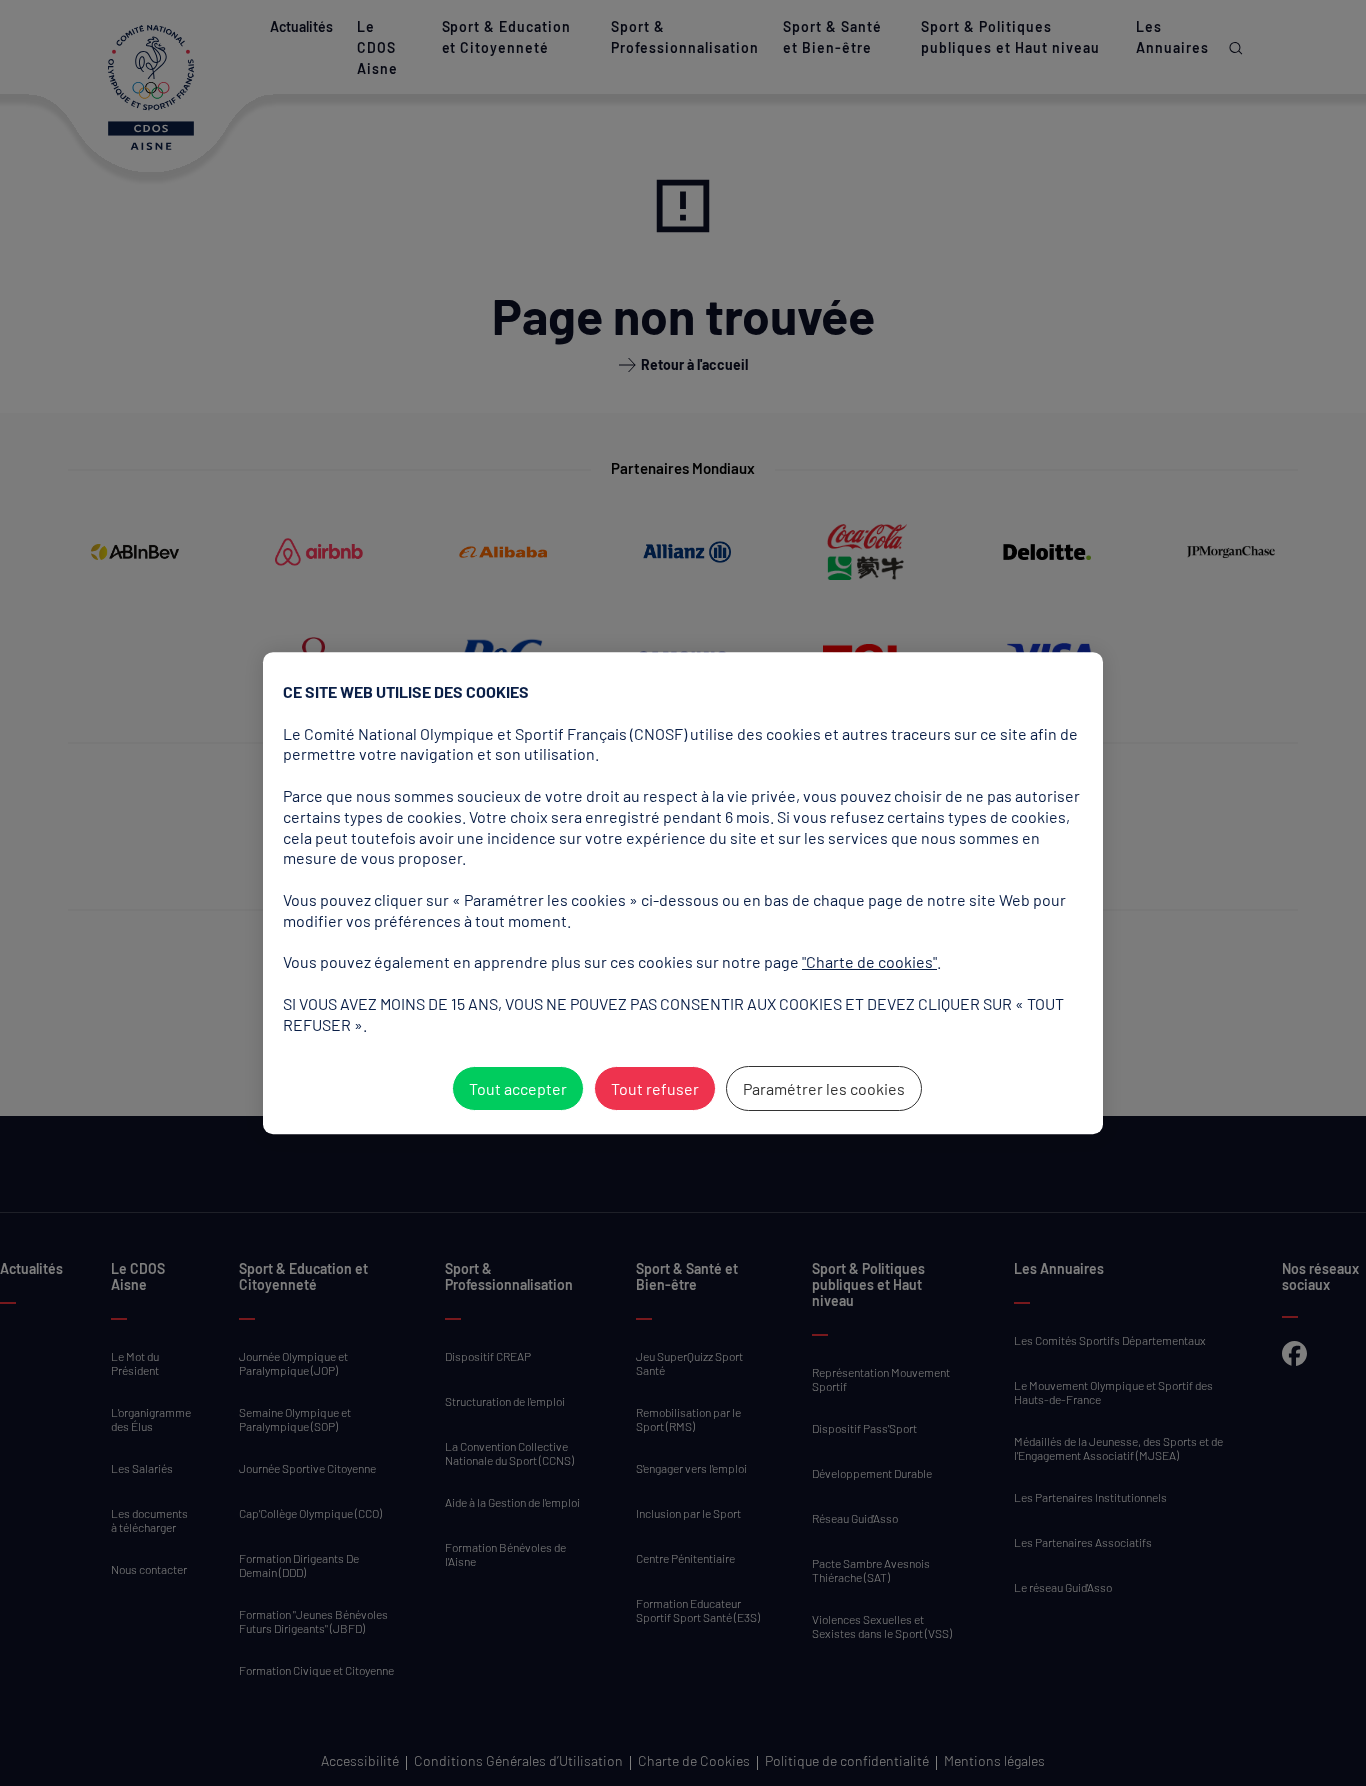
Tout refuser (655, 1088)
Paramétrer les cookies (824, 1088)
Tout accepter (518, 1088)
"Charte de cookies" (869, 961)
